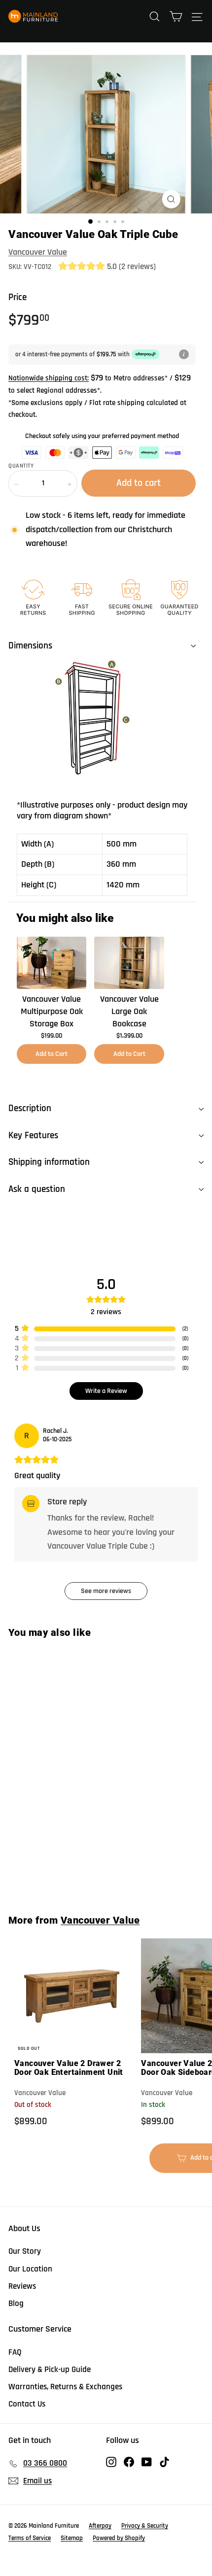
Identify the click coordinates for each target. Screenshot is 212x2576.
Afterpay (100, 2526)
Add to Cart (52, 1054)
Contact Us (27, 2404)
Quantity (21, 466)
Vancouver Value (38, 252)
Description (30, 1108)
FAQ (15, 2352)
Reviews (22, 2286)
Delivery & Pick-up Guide (50, 2370)
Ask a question (37, 1189)
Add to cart (75, 1871)
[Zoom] (171, 199)
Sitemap (72, 2538)
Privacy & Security (145, 2526)
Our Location (30, 2269)
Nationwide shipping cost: (49, 378)
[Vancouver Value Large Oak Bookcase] (129, 963)
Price (18, 297)
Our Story (25, 2251)
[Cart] (176, 16)
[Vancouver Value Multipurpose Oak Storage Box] (52, 963)
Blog (16, 2304)
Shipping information (49, 1162)
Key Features (33, 1135)
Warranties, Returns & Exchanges (65, 2387)
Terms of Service (30, 2538)
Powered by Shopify (119, 2538)
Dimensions (30, 646)
